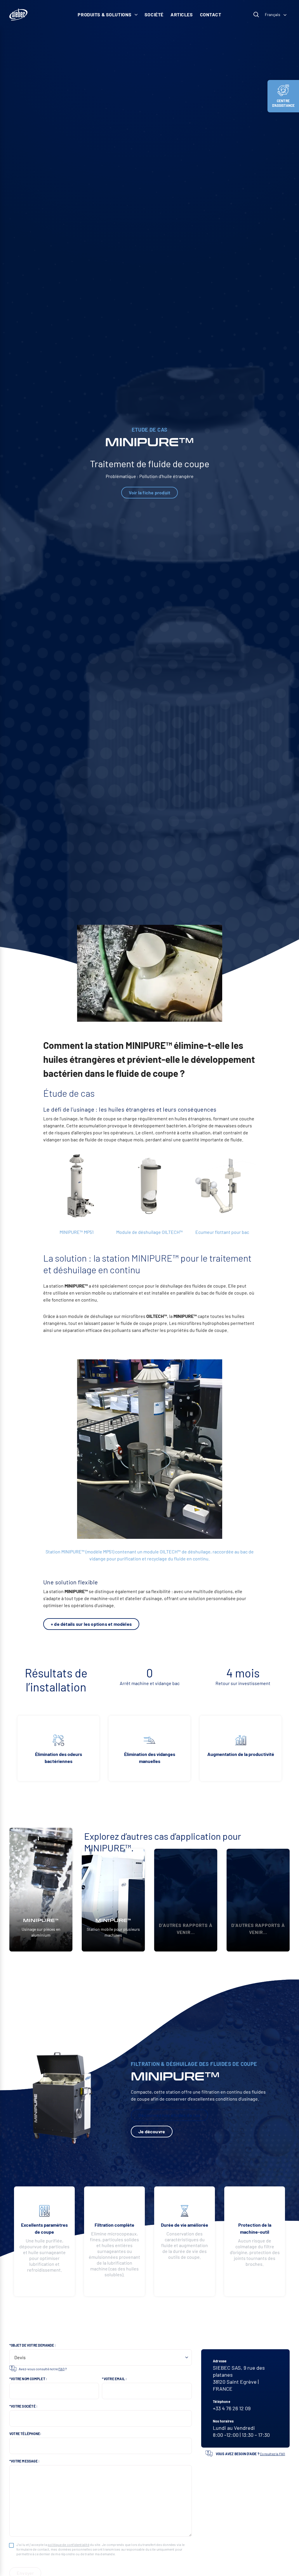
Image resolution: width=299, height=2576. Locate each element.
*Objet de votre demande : (33, 2345)
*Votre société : (23, 2406)
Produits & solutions (105, 14)
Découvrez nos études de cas (170, 2115)
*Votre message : (24, 2461)
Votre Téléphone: (25, 2434)
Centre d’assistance (284, 103)
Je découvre (152, 2131)
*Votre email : (114, 2379)
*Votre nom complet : (28, 2379)
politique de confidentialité (68, 2544)
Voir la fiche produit (149, 492)
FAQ (61, 2369)
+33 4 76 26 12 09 (232, 2408)
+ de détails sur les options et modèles (91, 1624)
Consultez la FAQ (272, 2454)
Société (154, 14)
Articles (182, 14)
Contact (211, 14)
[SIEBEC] (18, 15)
